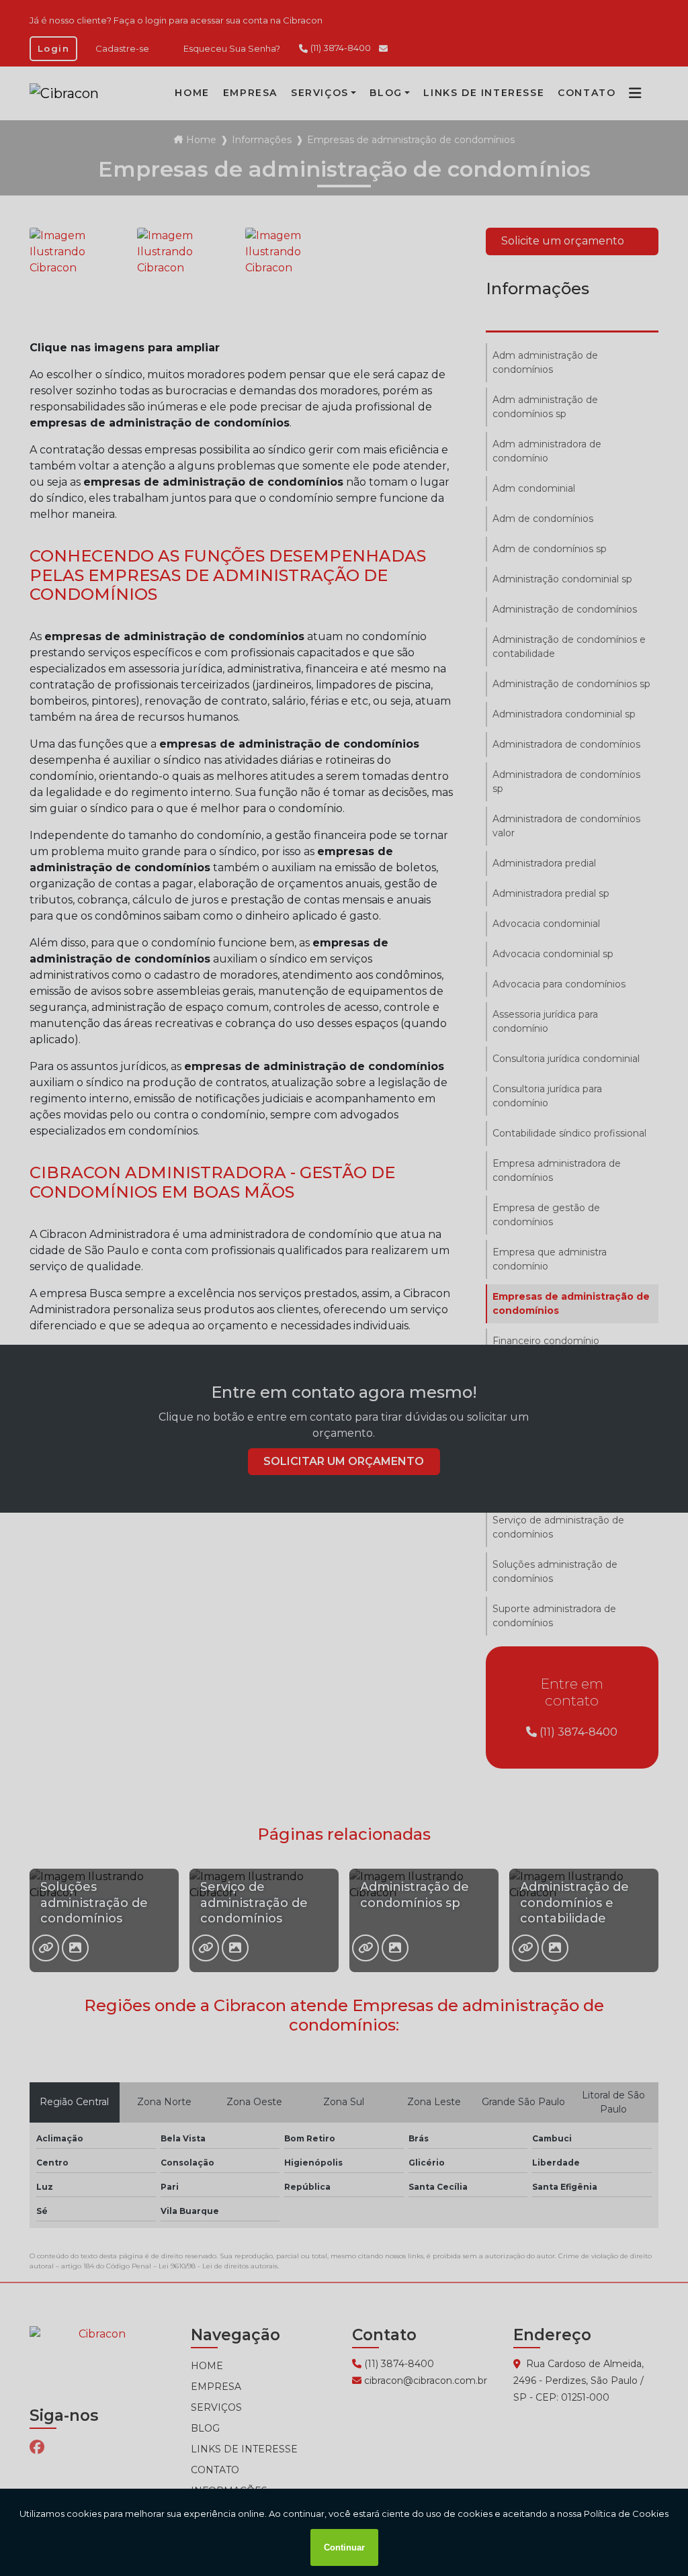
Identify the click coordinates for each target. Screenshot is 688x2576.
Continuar (344, 2547)
